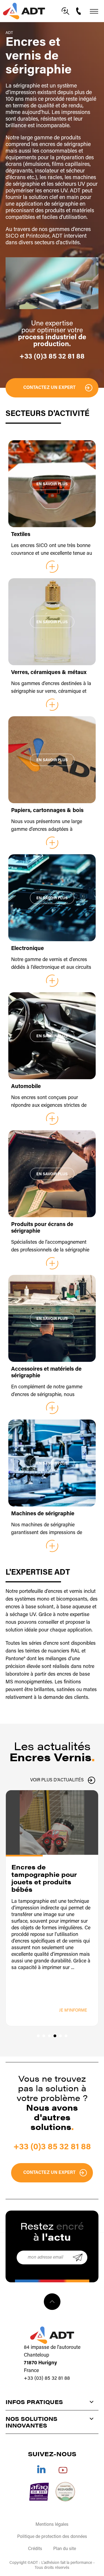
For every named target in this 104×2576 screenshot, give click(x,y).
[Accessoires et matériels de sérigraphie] (52, 1318)
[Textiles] (52, 484)
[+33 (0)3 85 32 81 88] (79, 11)
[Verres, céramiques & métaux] (52, 622)
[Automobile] (52, 1036)
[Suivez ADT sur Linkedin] (41, 2469)
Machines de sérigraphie (43, 1514)
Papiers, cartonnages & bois (47, 811)
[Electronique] (52, 898)
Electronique (27, 949)
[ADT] (24, 11)
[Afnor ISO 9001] (39, 2492)
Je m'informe (73, 2011)
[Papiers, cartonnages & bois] (52, 760)
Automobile (26, 1087)
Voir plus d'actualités (57, 1780)
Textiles (21, 535)
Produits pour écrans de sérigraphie (42, 1228)
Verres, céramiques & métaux (49, 673)
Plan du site (65, 2549)
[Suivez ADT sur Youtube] (63, 2469)
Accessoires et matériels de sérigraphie (46, 1373)
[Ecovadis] (65, 2492)
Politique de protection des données (52, 2537)
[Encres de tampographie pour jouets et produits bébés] (52, 1822)
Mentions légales (52, 2525)
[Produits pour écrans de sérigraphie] (52, 1174)
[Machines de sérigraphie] (52, 1463)
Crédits (35, 2549)
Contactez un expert (49, 388)
